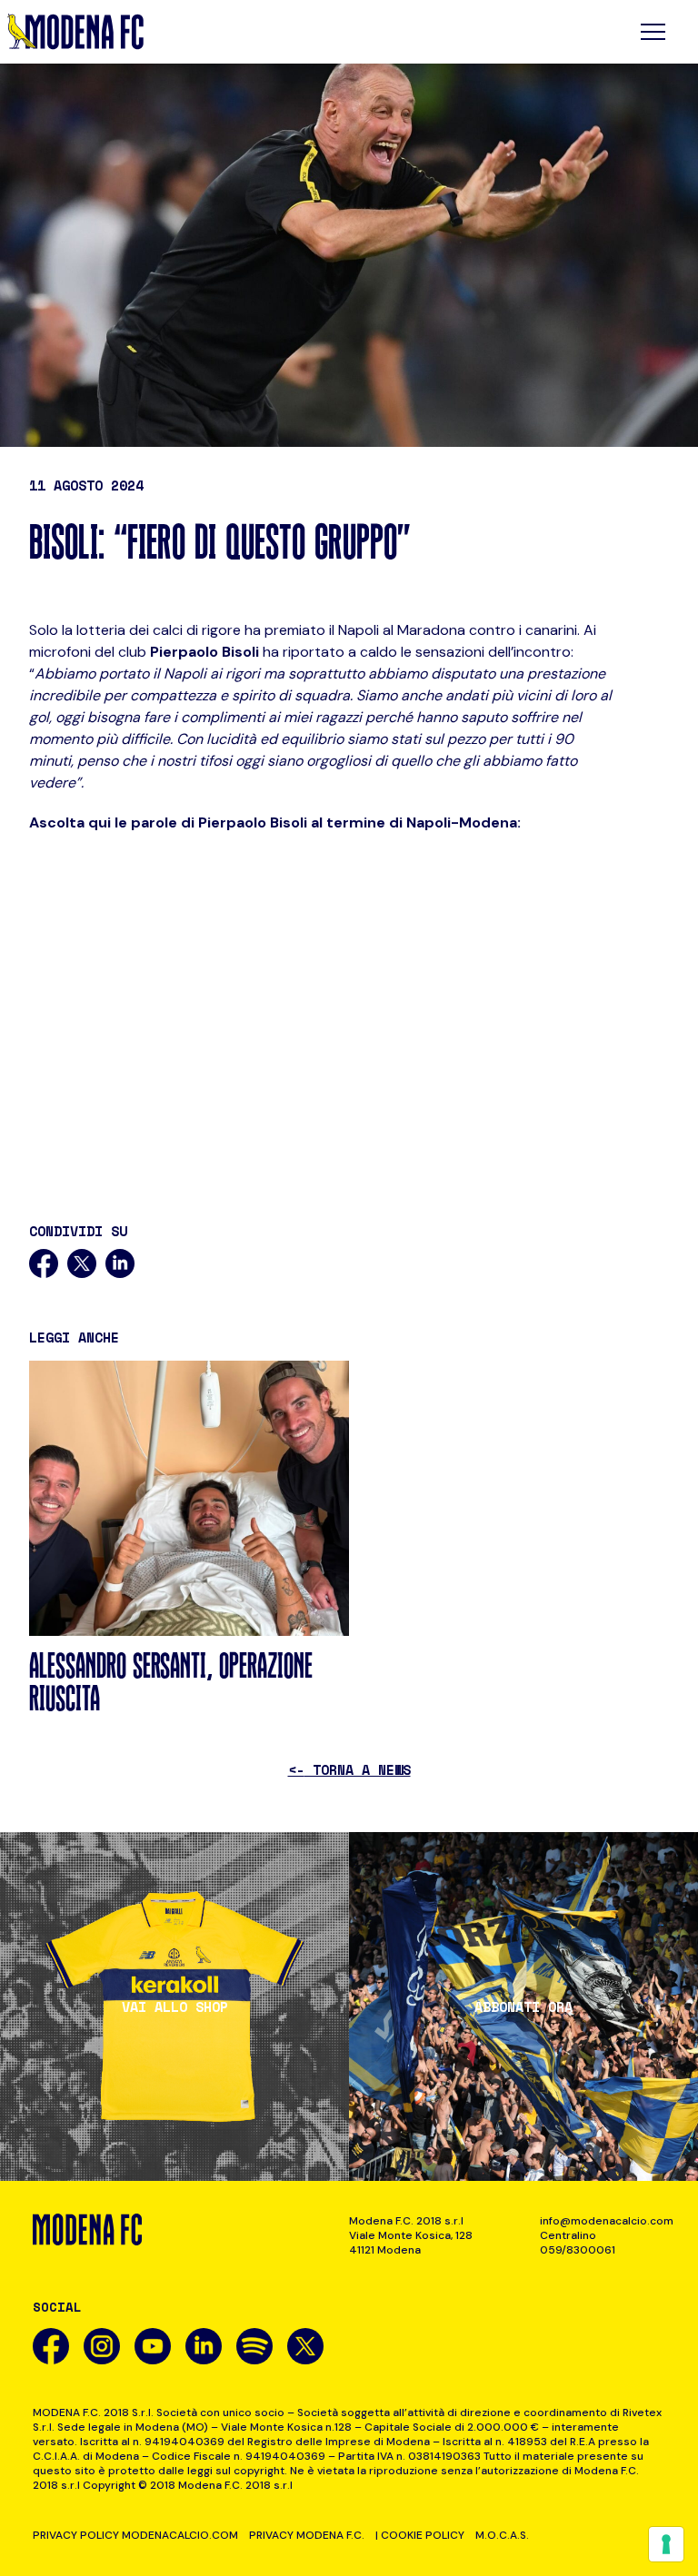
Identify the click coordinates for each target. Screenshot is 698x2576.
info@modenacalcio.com (603, 2221)
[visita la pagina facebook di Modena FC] (51, 2346)
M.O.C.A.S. (502, 2535)
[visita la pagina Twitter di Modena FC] (305, 2346)
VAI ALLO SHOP (175, 2007)
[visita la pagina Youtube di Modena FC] (153, 2346)
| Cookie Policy (420, 2535)
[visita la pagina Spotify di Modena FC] (254, 2346)
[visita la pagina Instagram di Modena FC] (102, 2346)
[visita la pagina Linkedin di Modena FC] (204, 2346)
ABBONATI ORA (523, 2007)
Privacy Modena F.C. (307, 2535)
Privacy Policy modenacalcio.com (135, 2535)
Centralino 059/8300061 (578, 2243)
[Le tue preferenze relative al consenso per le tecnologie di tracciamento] (666, 2544)
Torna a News (349, 1769)
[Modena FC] (75, 32)
